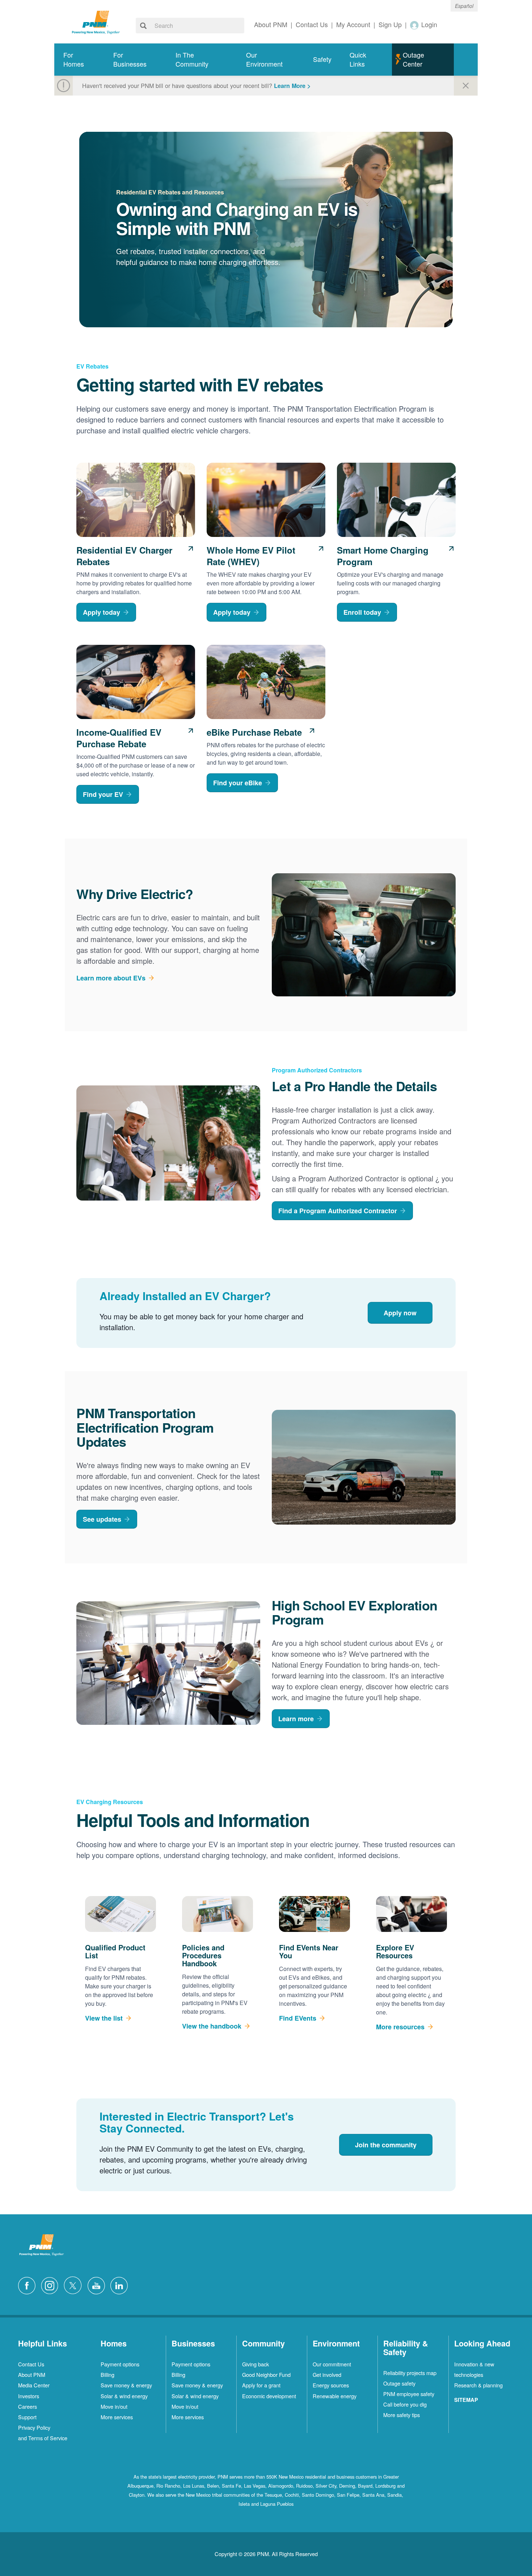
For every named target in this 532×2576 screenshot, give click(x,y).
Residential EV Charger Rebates (124, 556)
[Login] (415, 25)
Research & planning (478, 2385)
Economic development (269, 2396)
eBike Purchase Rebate (254, 732)
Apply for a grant (261, 2385)
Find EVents (298, 2018)
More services (117, 2417)
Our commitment (332, 2364)
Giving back (256, 2364)
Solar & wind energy (124, 2396)
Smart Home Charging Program (383, 556)
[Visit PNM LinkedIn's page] (121, 2285)
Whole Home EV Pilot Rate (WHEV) (251, 556)
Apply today (102, 612)
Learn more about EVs (111, 978)
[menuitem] (79, 60)
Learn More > (292, 86)
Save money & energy (126, 2385)
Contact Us (31, 2364)
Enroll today (362, 612)
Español (464, 6)
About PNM (32, 2375)
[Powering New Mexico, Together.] (96, 21)
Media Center (34, 2385)
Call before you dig (405, 2404)
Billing (107, 2375)
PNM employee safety (409, 2394)
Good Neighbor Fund (266, 2375)
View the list (104, 2018)
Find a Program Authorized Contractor (338, 1211)
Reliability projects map (410, 2373)
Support (27, 2417)
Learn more (296, 1719)
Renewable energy (335, 2396)
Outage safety (399, 2383)
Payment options (120, 2364)
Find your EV (103, 794)
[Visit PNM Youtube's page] (98, 2285)
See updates (102, 1519)
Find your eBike (238, 783)
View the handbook (212, 2026)
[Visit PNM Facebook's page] (29, 2285)
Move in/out (114, 2406)
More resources (400, 2027)
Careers (28, 2406)
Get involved (327, 2375)
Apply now (400, 1313)
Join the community (386, 2145)
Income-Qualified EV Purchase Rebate (119, 738)
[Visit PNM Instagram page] (51, 2285)
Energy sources (331, 2385)
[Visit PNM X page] (75, 2285)
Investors (29, 2396)
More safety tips (402, 2415)
